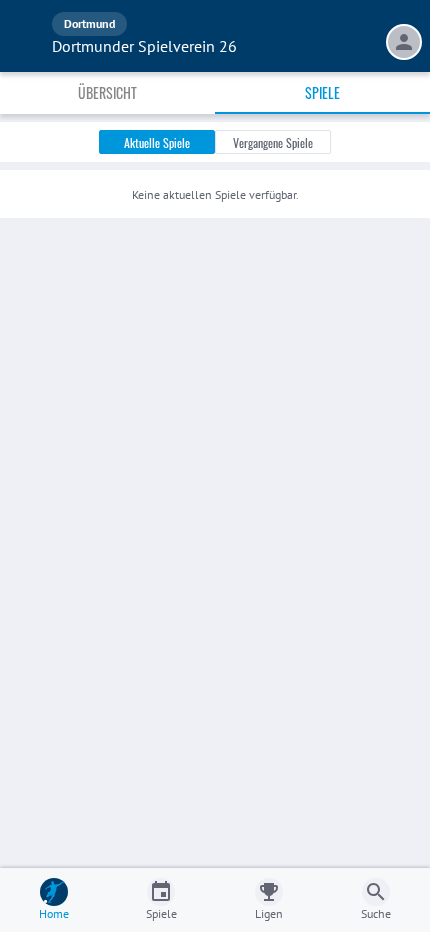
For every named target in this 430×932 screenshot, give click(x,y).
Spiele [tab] (322, 92)
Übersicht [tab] (107, 92)
